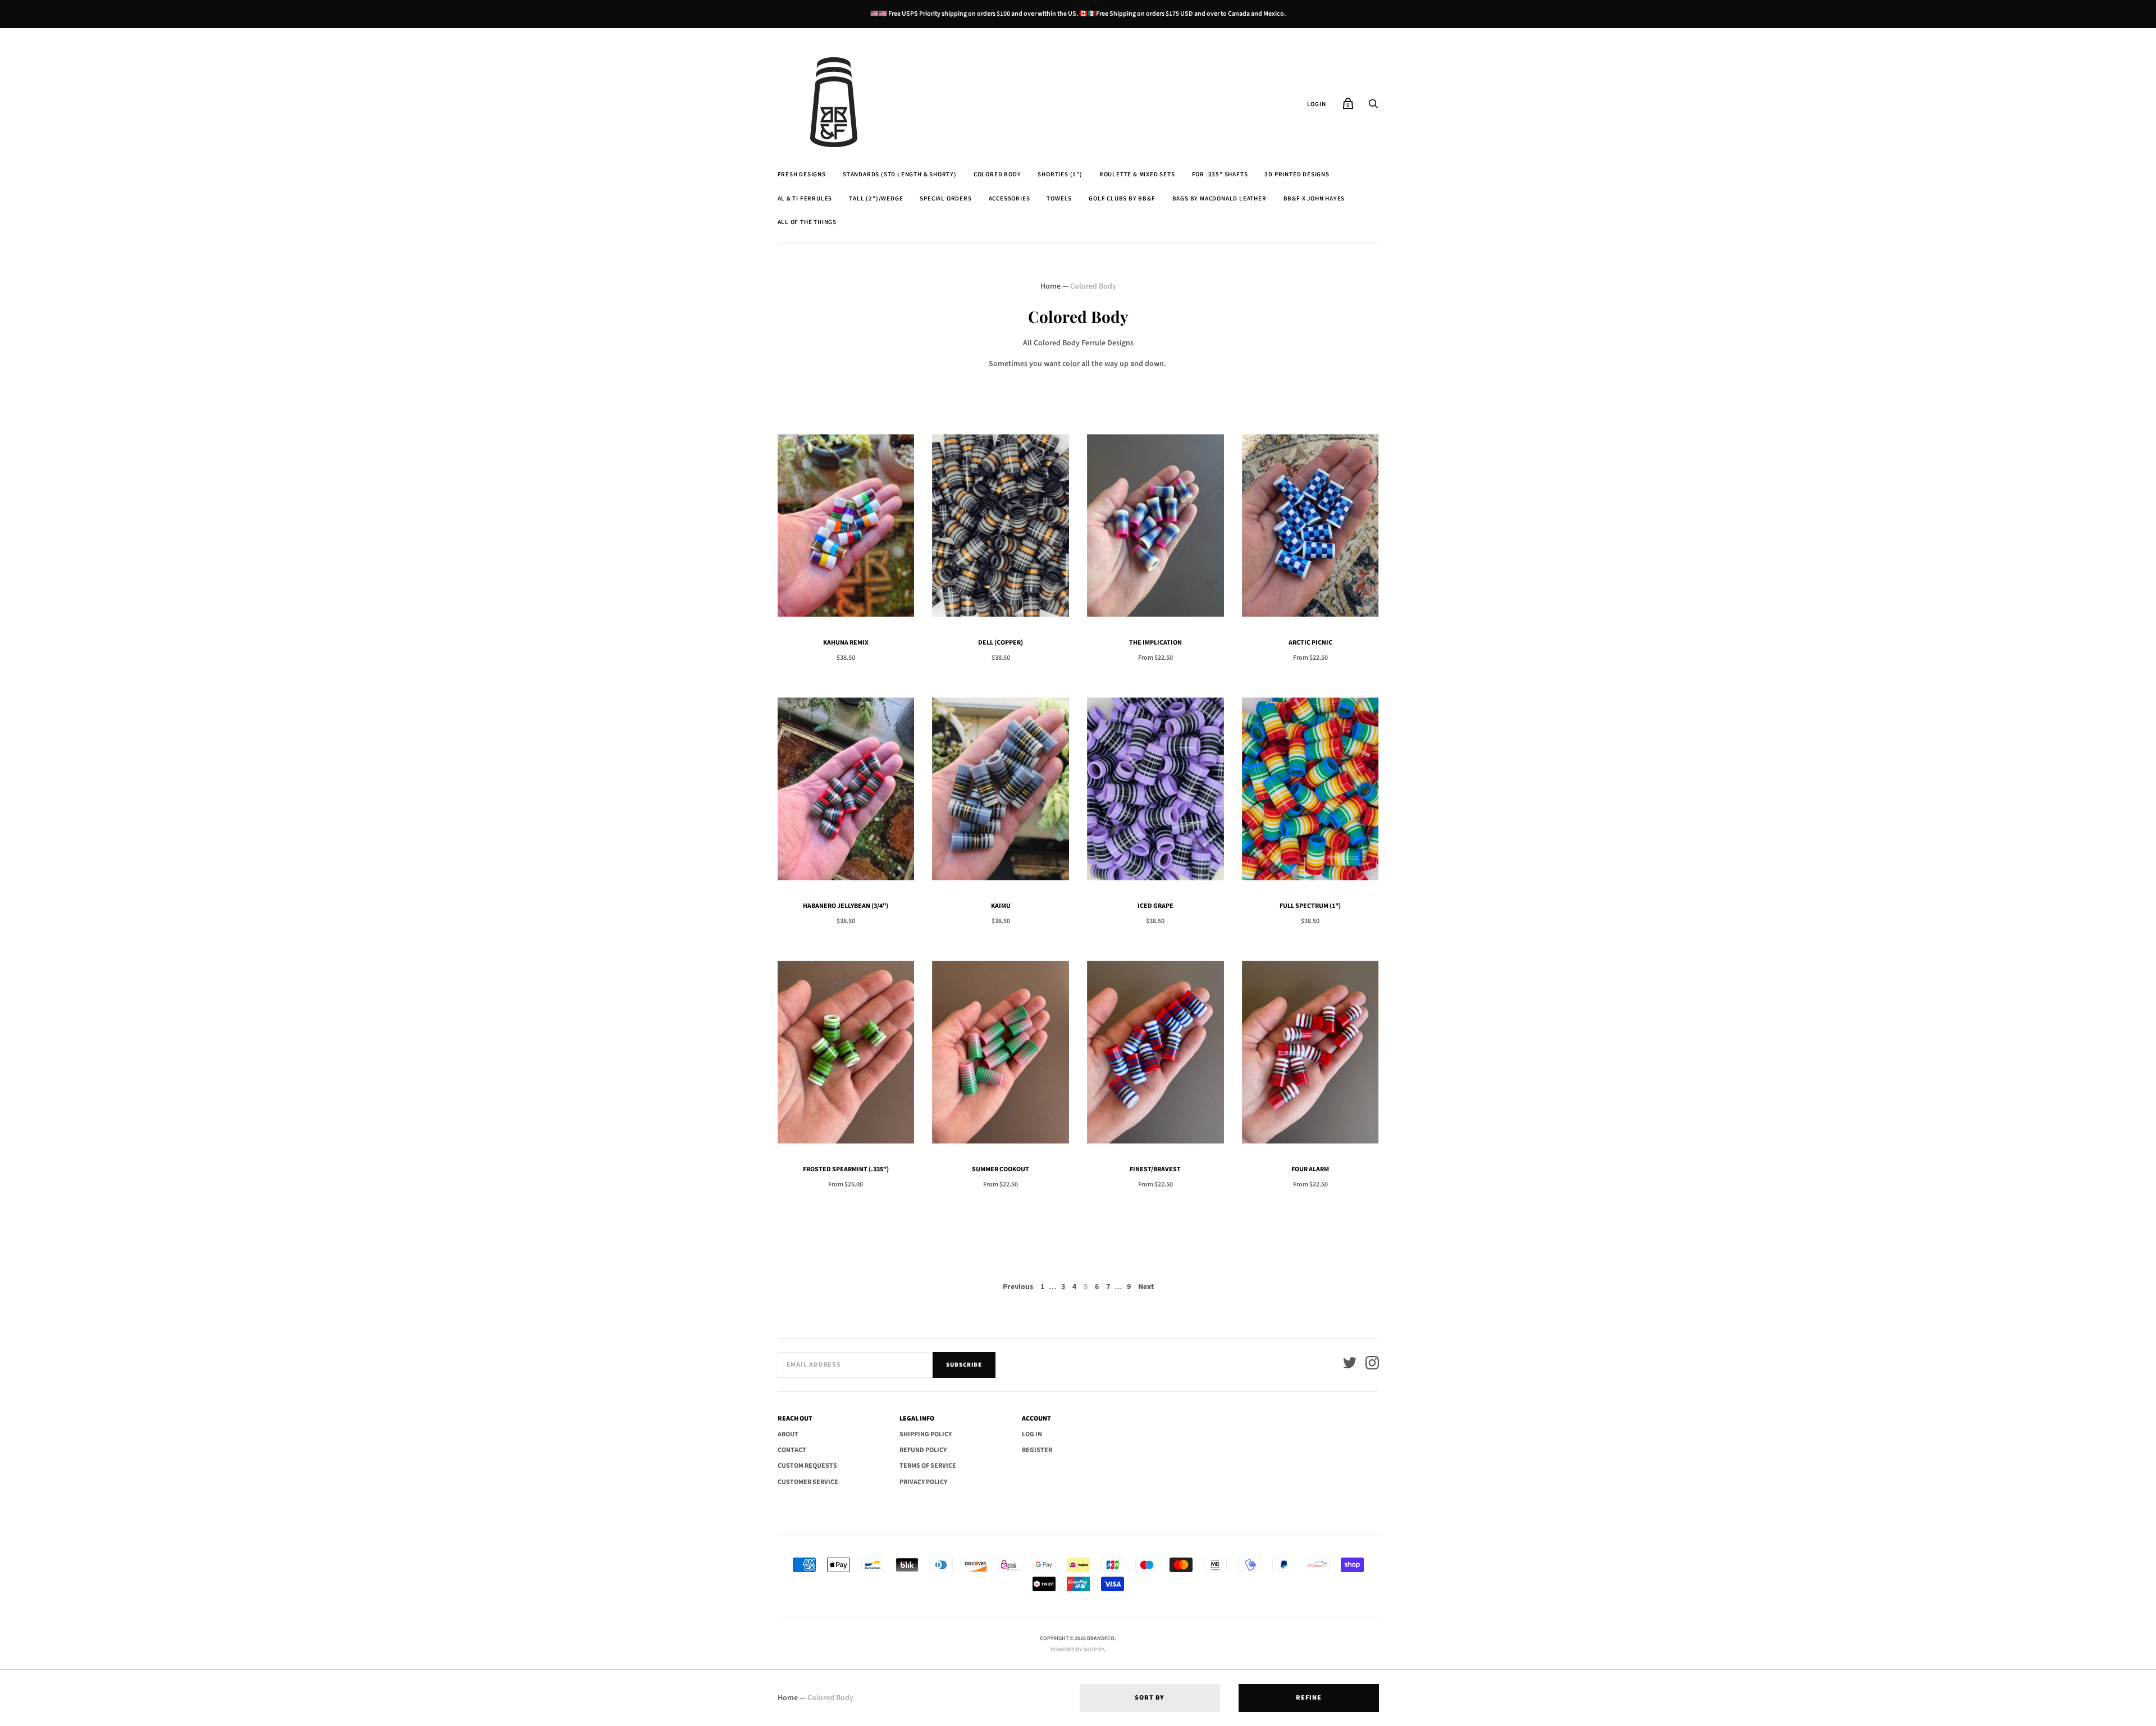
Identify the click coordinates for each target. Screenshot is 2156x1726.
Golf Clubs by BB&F (1122, 198)
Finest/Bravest (1155, 1169)
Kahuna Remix (846, 643)
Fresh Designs (802, 174)
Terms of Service (928, 1466)
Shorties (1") (1060, 174)
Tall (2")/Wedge (876, 198)
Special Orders (945, 198)
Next (1146, 1287)
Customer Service (808, 1482)
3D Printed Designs (1297, 174)
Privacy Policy (923, 1482)
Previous (1018, 1287)
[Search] (1373, 107)
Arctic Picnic (1310, 643)
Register (1037, 1450)
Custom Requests (807, 1466)
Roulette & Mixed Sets (1137, 174)
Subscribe (964, 1365)
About (788, 1434)
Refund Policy (923, 1450)
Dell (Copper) (1001, 643)
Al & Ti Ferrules (805, 198)
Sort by (1150, 1698)
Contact (792, 1450)
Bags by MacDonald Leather (1219, 198)
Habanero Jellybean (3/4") (846, 906)
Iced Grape (1155, 906)
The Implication (1155, 643)
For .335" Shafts (1220, 174)
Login (1317, 104)
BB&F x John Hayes (1314, 198)
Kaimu (1001, 906)
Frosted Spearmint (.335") (846, 1169)
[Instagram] (1372, 1365)
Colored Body (997, 174)
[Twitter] (1350, 1365)
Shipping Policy (926, 1434)
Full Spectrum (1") (1310, 906)
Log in (1032, 1434)
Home (1050, 286)
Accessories (1010, 198)
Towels (1059, 198)
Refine (1309, 1698)
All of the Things (807, 222)
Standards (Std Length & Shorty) (900, 174)
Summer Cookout (1001, 1169)
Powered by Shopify (1077, 1650)
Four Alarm (1310, 1169)
